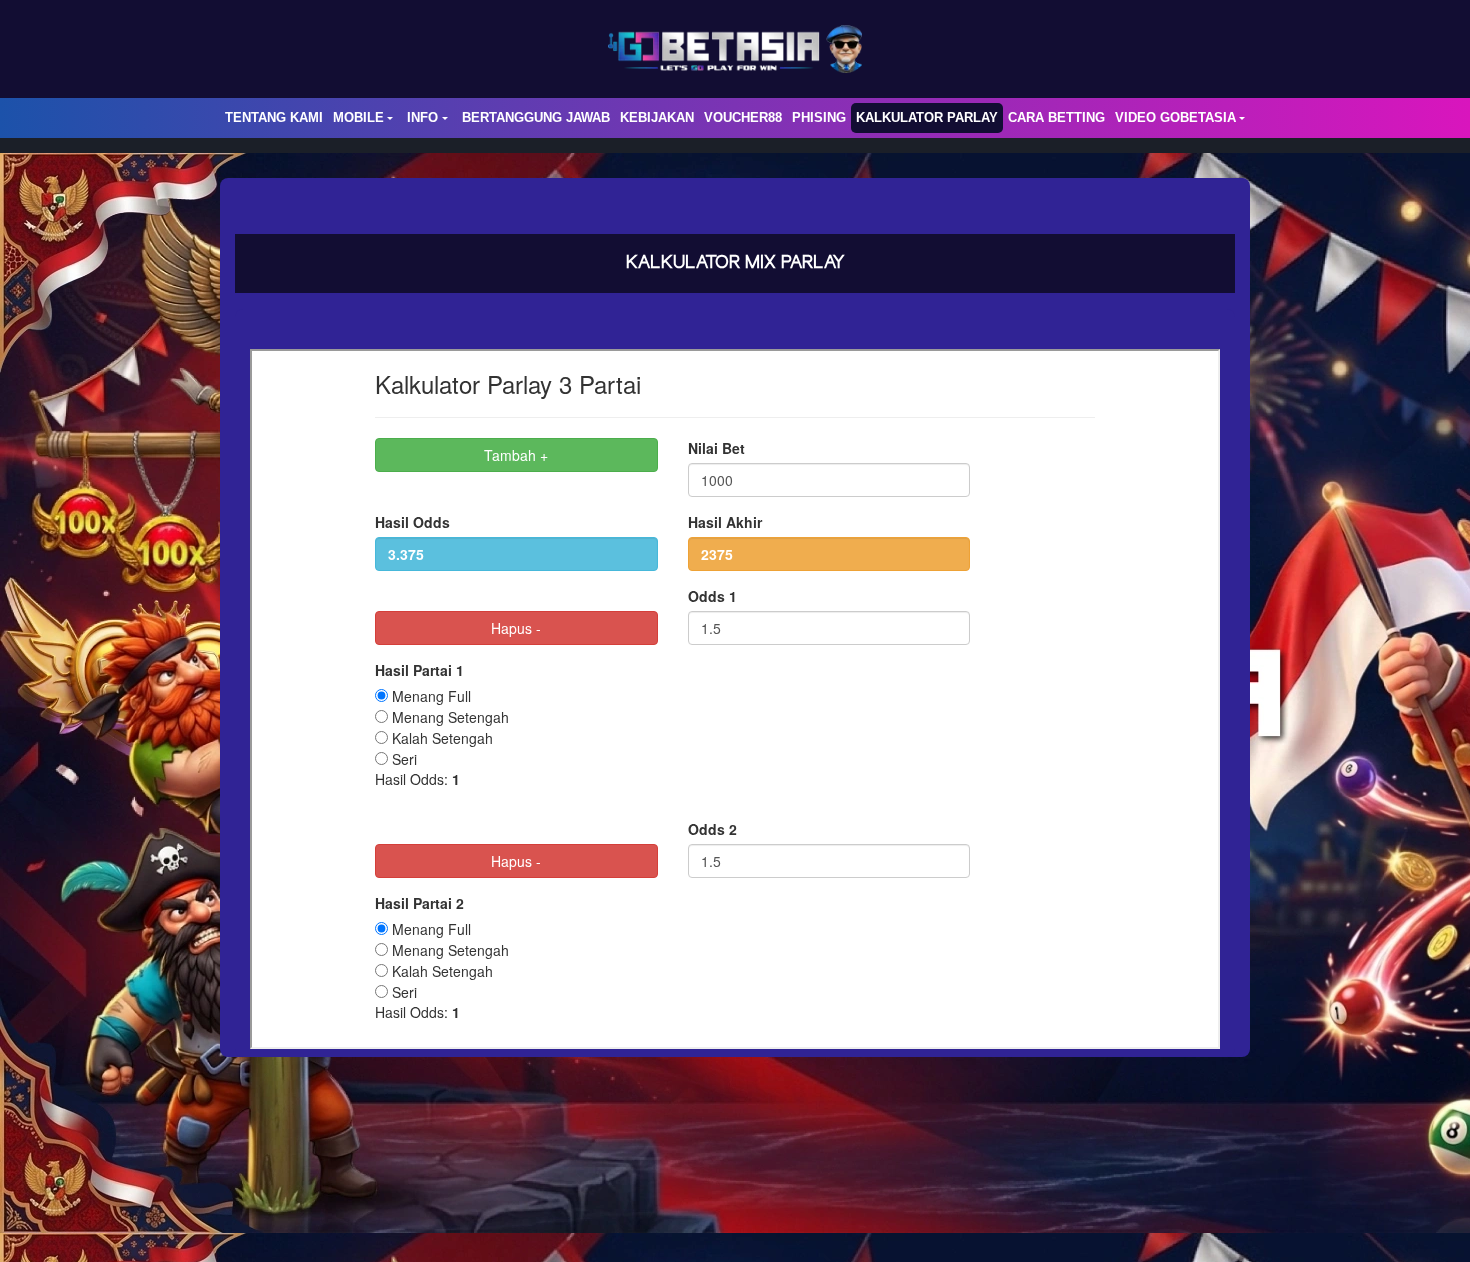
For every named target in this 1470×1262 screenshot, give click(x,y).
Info (422, 117)
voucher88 (743, 117)
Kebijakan (657, 117)
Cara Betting (1056, 117)
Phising (819, 117)
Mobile (358, 117)
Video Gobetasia (1175, 117)
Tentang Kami (274, 117)
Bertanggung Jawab (536, 117)
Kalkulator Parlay (927, 117)
